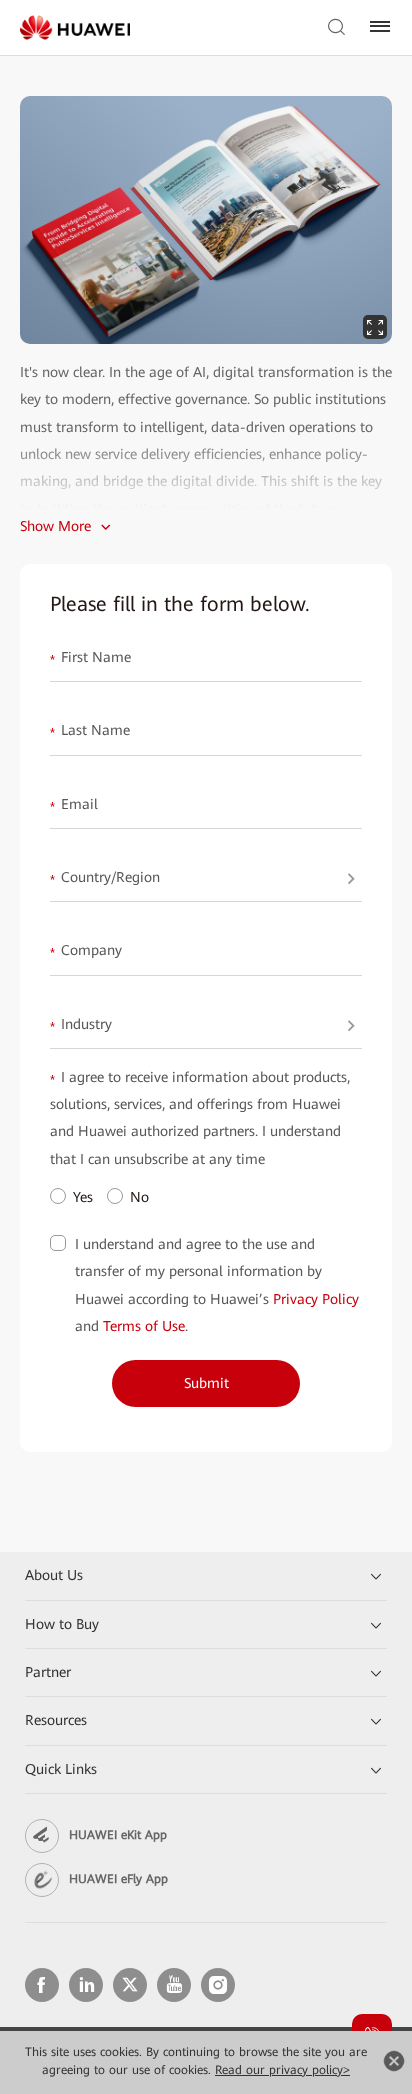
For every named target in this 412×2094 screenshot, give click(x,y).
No (139, 1197)
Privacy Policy (316, 1299)
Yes (83, 1197)
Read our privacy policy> (282, 2070)
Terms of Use (144, 1326)
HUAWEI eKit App (118, 1835)
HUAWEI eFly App (118, 1879)
